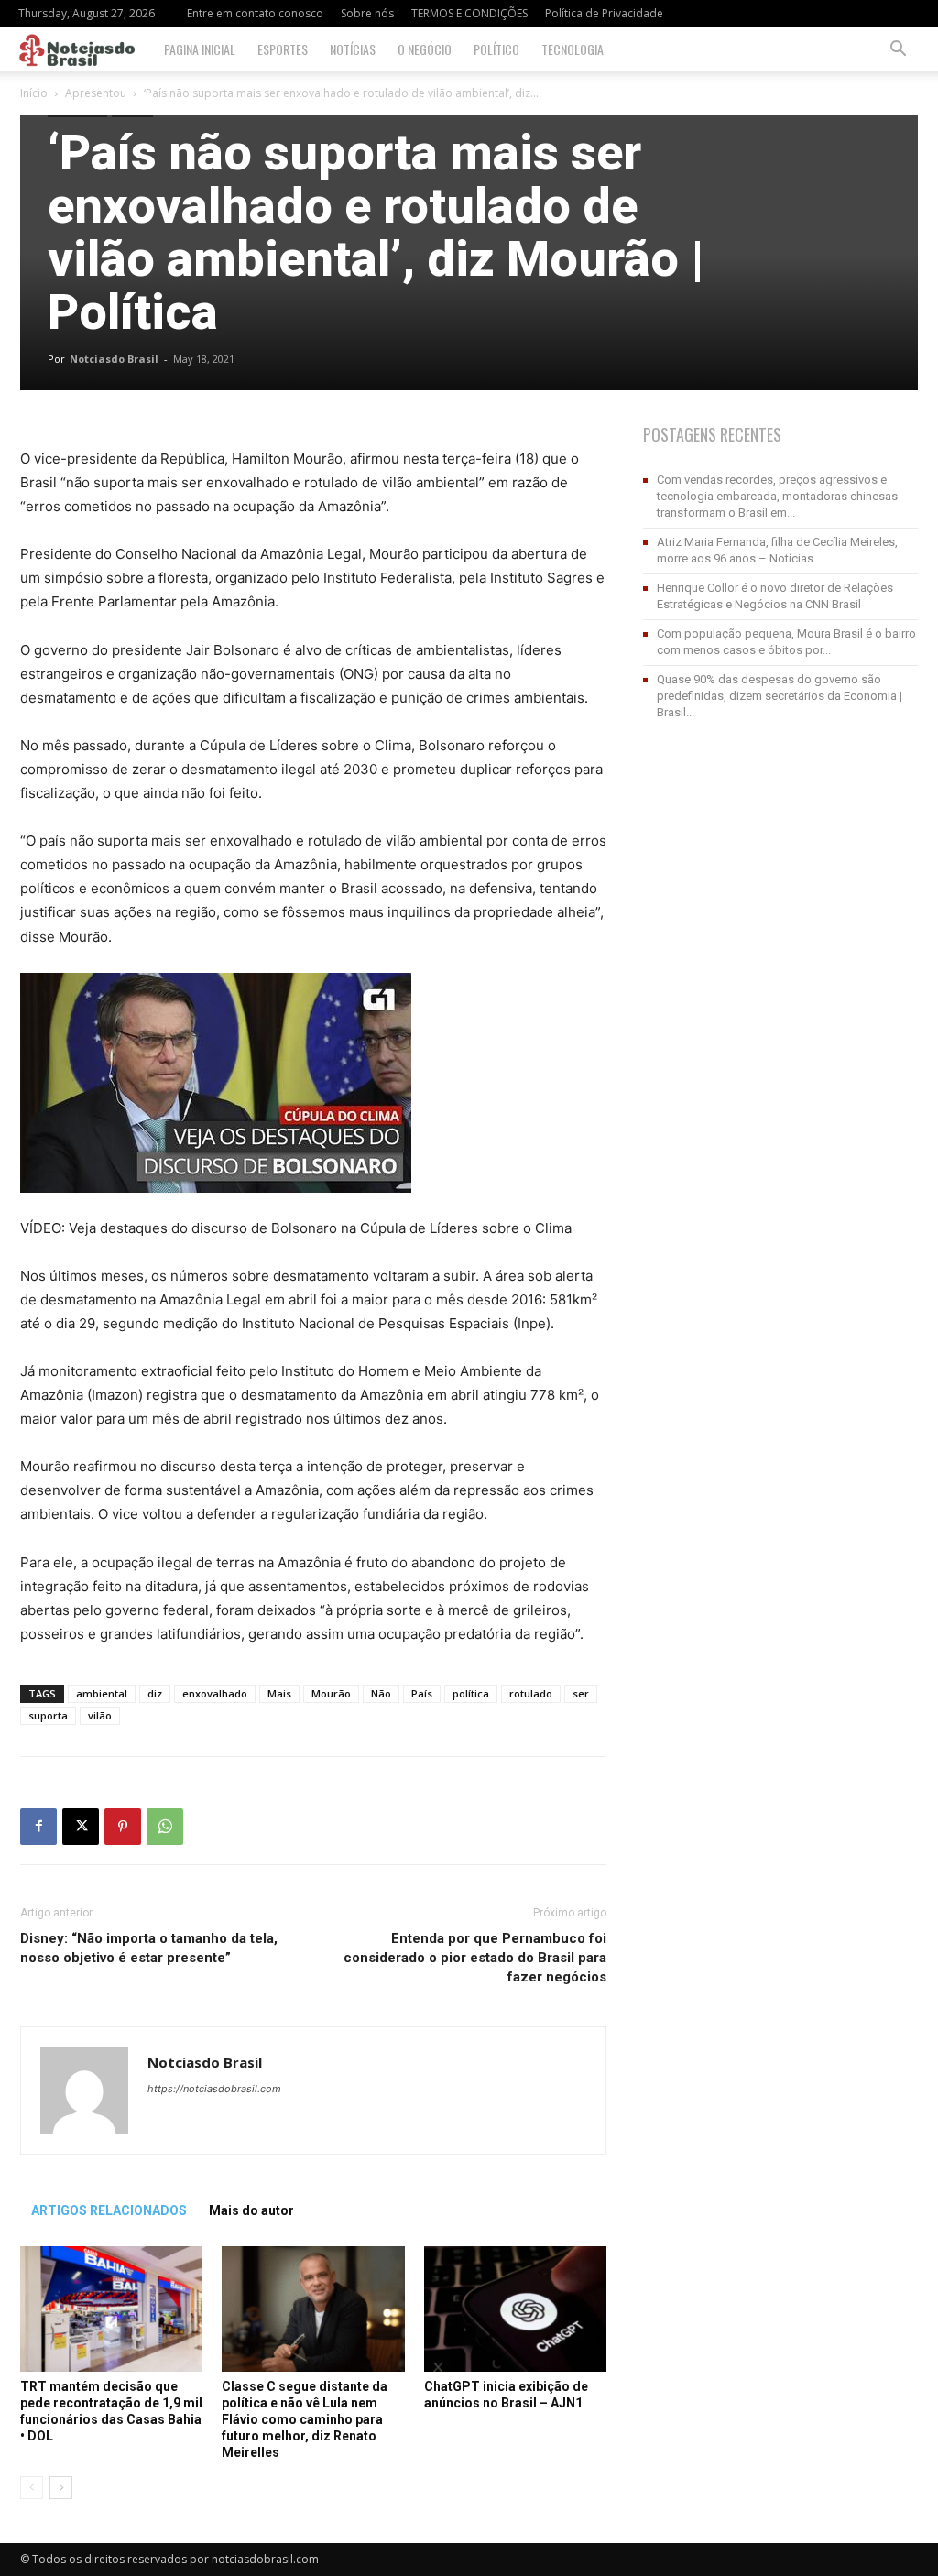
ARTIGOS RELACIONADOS (109, 2210)
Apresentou (96, 93)
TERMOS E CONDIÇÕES (469, 13)
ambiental (102, 1693)
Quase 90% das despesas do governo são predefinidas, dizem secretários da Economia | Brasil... (780, 696)
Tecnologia (573, 49)
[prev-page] (32, 2488)
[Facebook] (38, 1827)
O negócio (425, 49)
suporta (48, 1715)
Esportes (283, 49)
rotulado (531, 1693)
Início (34, 93)
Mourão (331, 1693)
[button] (898, 51)
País (422, 1693)
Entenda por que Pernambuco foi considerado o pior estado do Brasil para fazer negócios (475, 1958)
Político (496, 49)
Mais (279, 1693)
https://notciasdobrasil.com (214, 2089)
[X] (81, 1827)
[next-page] (61, 2488)
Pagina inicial (200, 49)
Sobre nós (367, 13)
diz (155, 1693)
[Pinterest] (123, 1827)
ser (581, 1693)
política (471, 1693)
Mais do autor (251, 2210)
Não (381, 1693)
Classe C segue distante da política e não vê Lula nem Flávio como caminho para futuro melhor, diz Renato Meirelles (305, 2419)
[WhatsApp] (165, 1827)
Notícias (353, 49)
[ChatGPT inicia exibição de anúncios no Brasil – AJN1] (515, 2309)
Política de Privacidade (604, 13)
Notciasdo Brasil (114, 359)
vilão (100, 1715)
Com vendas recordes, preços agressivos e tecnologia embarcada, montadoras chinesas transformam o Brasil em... (777, 496)
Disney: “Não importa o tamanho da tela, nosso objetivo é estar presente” (149, 1948)
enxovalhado (215, 1693)
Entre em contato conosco (255, 13)
